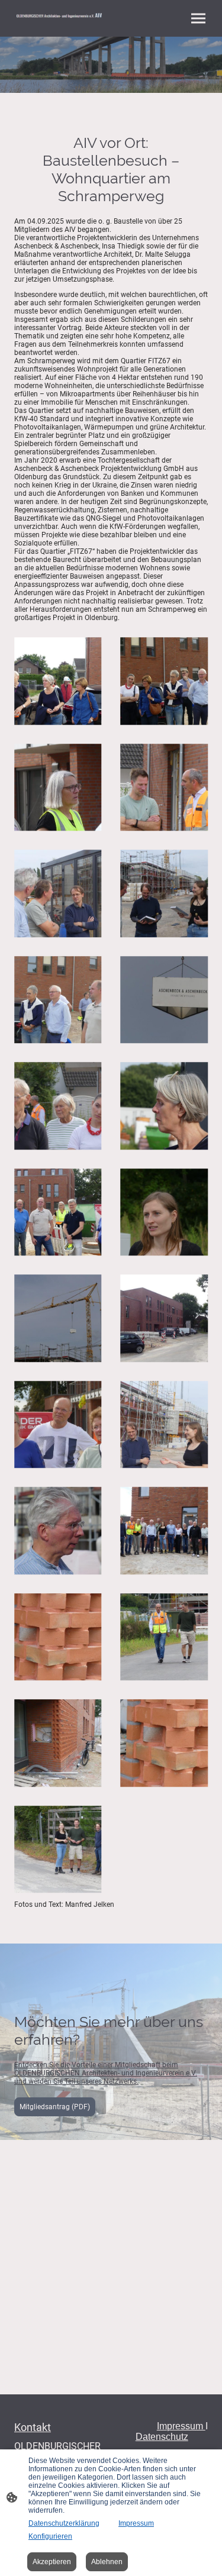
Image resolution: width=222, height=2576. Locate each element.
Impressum (136, 2523)
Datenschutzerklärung (64, 2523)
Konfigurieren (50, 2536)
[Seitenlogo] (60, 17)
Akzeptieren (52, 2562)
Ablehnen (107, 2562)
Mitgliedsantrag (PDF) (55, 2107)
